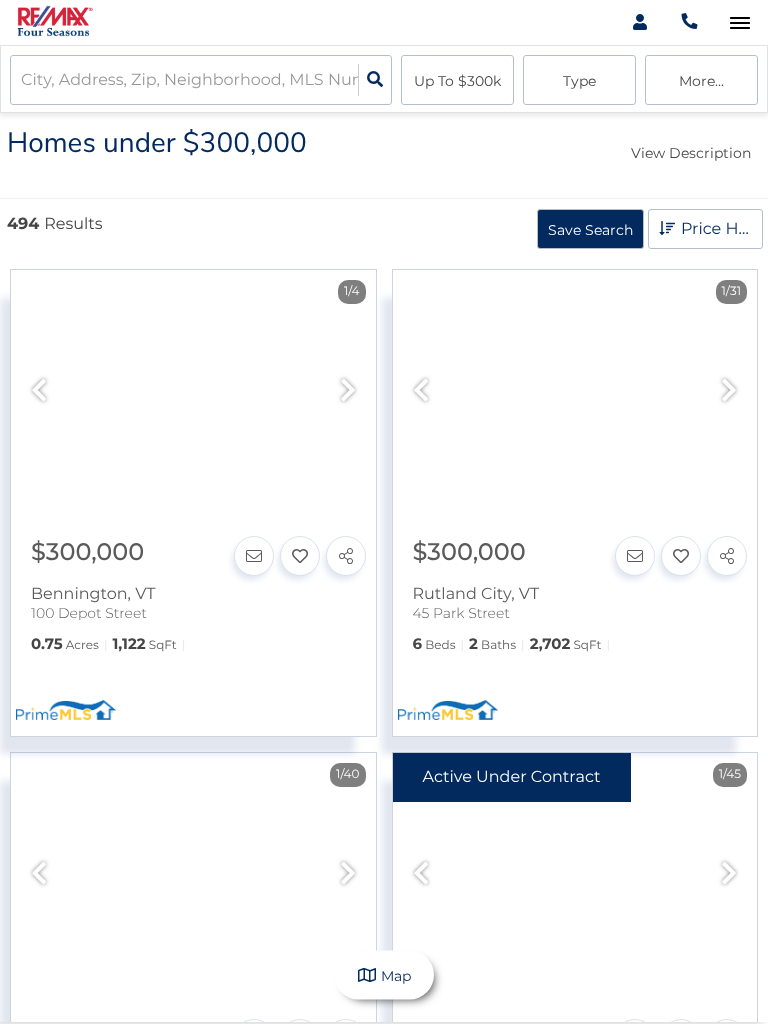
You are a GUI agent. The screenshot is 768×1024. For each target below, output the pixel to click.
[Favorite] (300, 556)
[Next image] (348, 391)
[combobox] (23, 80)
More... (701, 81)
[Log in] (639, 22)
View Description (691, 153)
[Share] (346, 556)
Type (579, 81)
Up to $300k (457, 81)
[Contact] (254, 556)
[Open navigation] (739, 23)
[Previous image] (39, 391)
